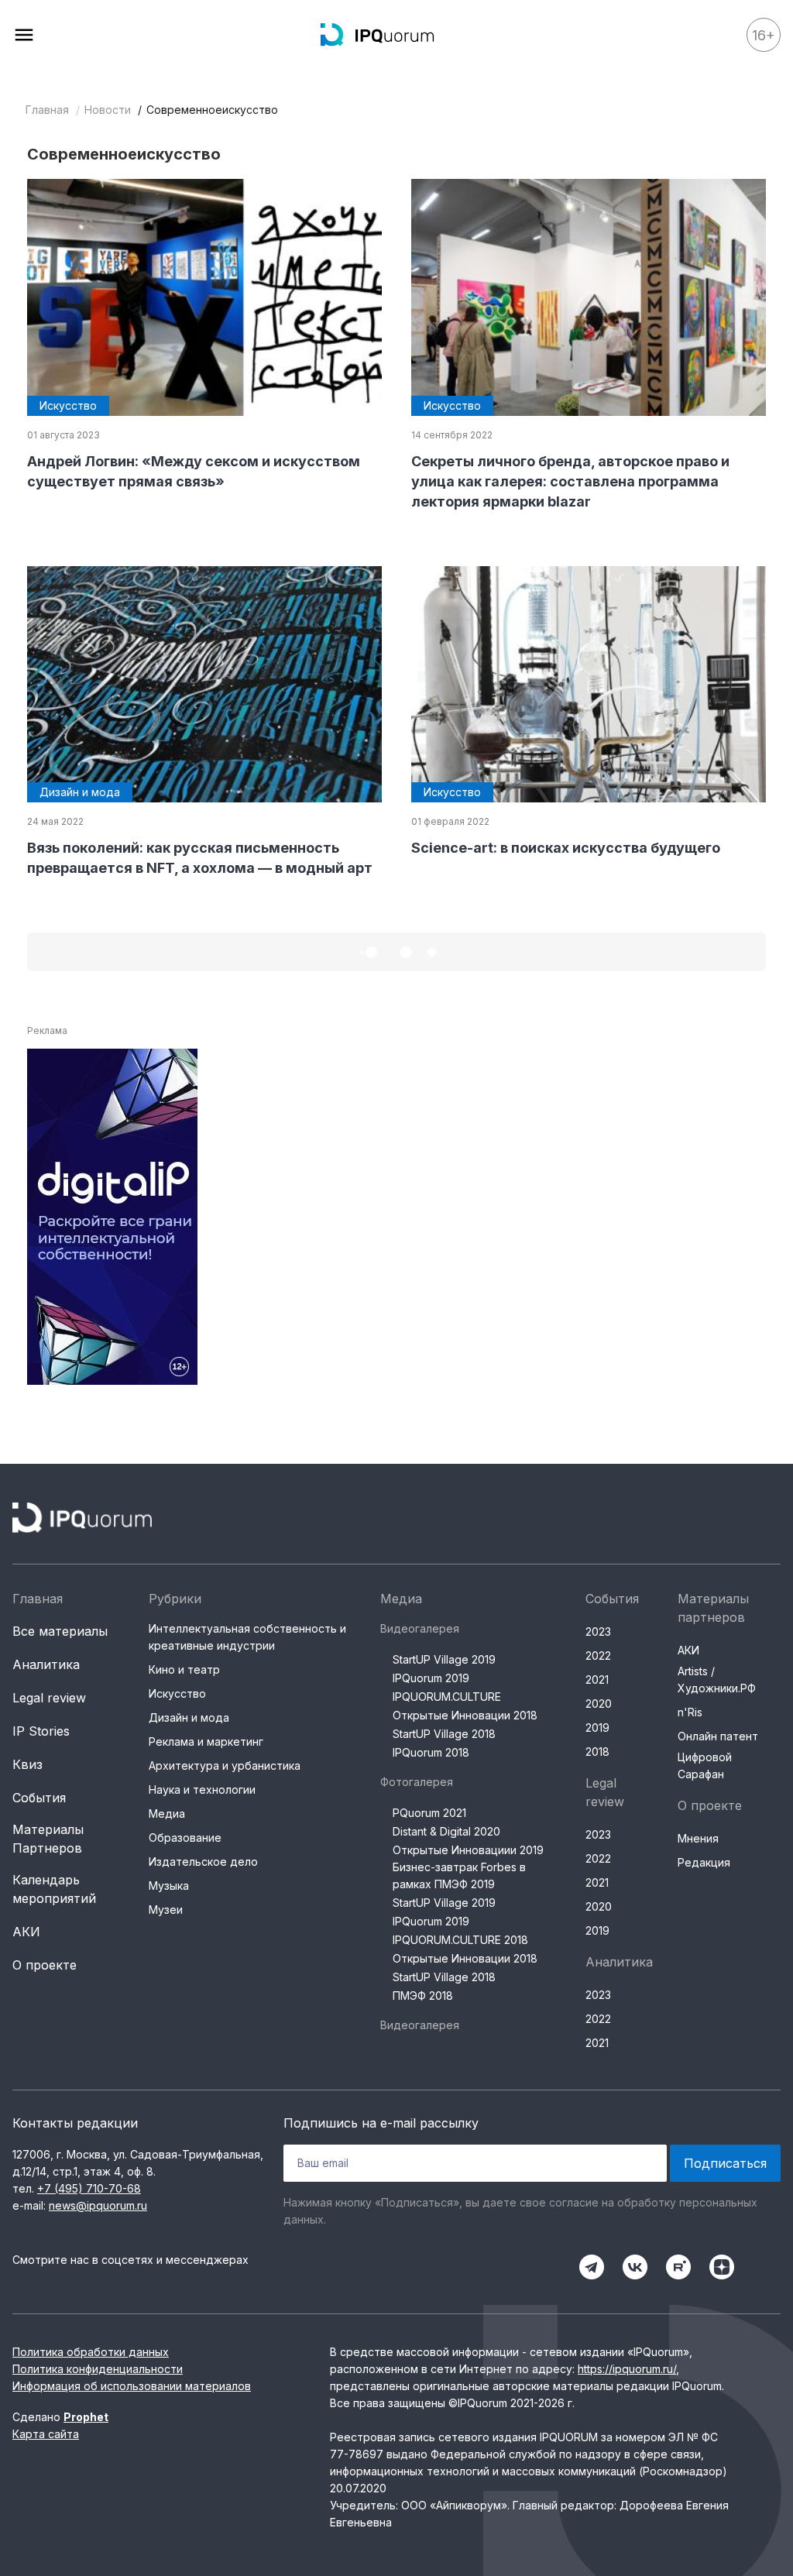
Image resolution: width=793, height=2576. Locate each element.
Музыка (169, 1886)
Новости (108, 110)
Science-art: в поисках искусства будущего (566, 848)
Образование (185, 1838)
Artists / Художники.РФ (717, 1680)
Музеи (166, 1910)
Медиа (167, 1814)
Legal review (49, 1698)
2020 (599, 1704)
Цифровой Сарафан (705, 1765)
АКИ (26, 1932)
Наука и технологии (202, 1789)
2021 (597, 1680)
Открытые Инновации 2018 (465, 1715)
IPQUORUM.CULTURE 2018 (460, 1940)
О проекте (45, 1965)
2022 (598, 1656)
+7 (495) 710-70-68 (89, 2188)
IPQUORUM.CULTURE (447, 1697)
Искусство (177, 1693)
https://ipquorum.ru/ (627, 2369)
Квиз (27, 1764)
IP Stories (41, 1731)
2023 (598, 1631)
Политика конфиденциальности (98, 2369)
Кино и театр (184, 1669)
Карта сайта (46, 2434)
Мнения (698, 1838)
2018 (597, 1752)
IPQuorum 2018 (431, 1752)
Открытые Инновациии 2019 (468, 1850)
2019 (597, 1728)
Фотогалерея (417, 1782)
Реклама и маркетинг (206, 1741)
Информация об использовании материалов (132, 2386)
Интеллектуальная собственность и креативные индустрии (247, 1637)
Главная (47, 110)
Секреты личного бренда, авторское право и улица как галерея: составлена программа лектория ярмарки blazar (570, 481)
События (39, 1798)
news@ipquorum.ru (98, 2205)
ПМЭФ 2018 (423, 1996)
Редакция (704, 1862)
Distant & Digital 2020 (446, 1831)
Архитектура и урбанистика (225, 1765)
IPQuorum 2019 (431, 1678)
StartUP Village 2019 (444, 1659)
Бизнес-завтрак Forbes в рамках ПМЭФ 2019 (459, 1875)
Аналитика (46, 1664)
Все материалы (60, 1631)
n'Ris (690, 1712)
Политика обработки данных (91, 2352)
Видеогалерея (420, 1628)
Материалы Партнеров (48, 1839)
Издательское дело (203, 1862)
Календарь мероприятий (54, 1889)
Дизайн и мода (189, 1717)
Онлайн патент (718, 1736)
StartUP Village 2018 (444, 1734)
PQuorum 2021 (429, 1813)
